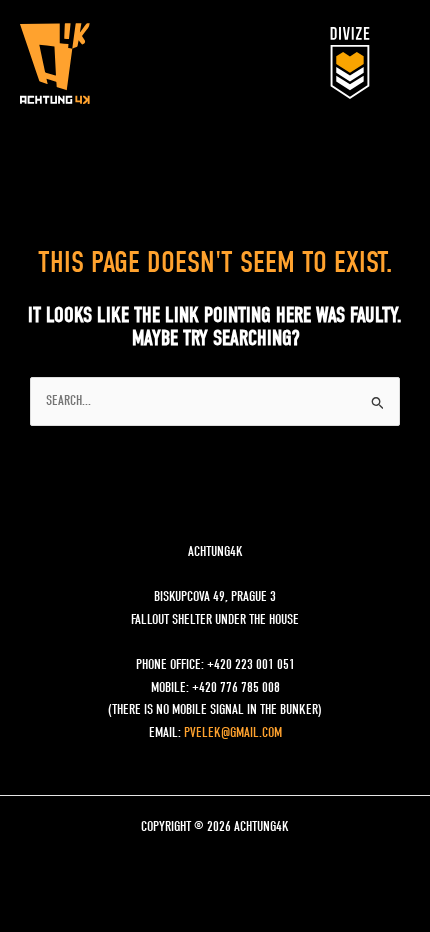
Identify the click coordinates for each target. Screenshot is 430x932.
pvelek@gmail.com (233, 733)
